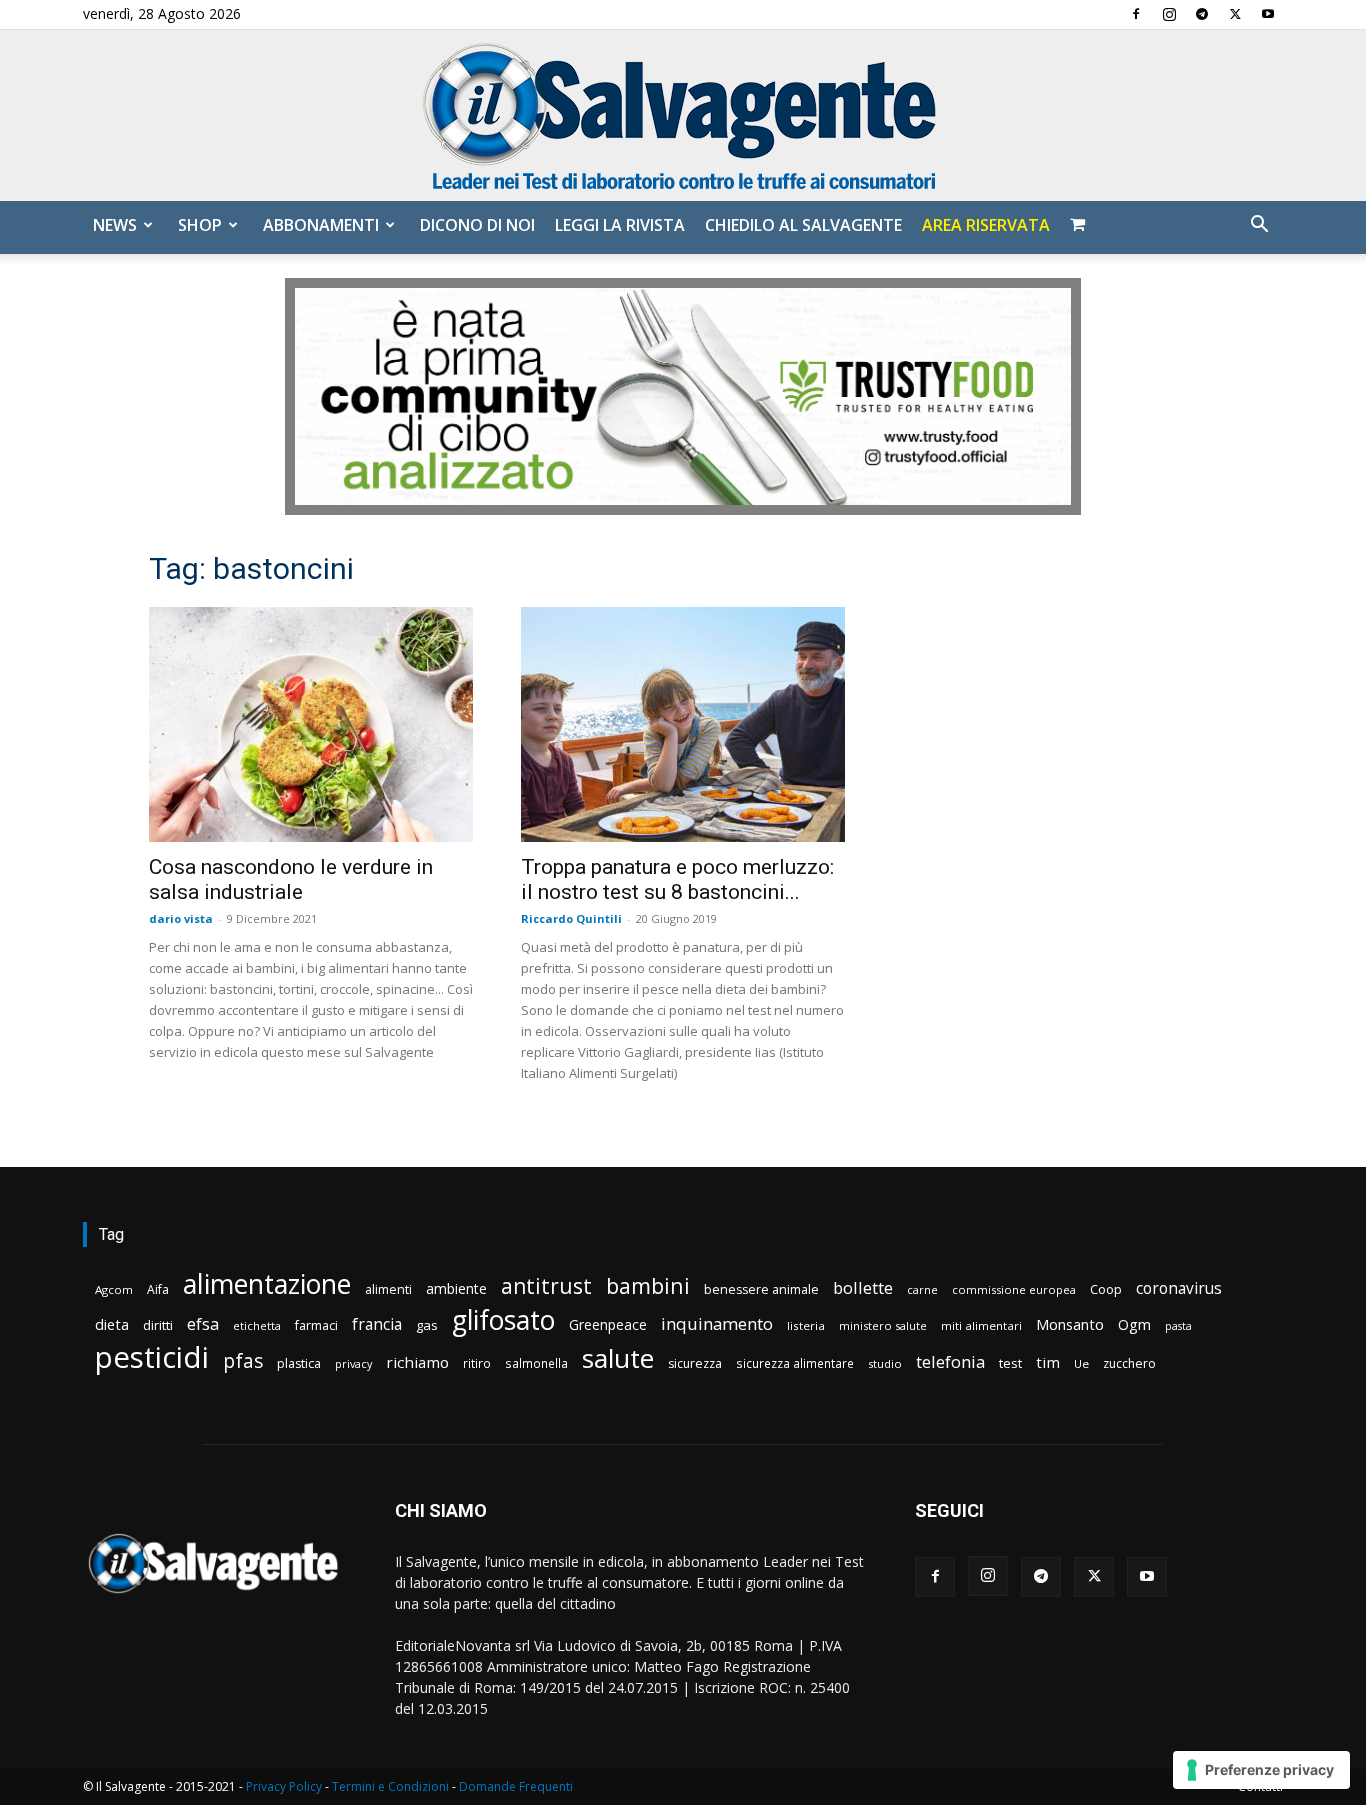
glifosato (503, 1320)
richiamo (417, 1362)
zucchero (1129, 1363)
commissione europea (1014, 1289)
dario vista (181, 918)
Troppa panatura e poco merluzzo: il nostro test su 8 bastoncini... (677, 879)
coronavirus (1179, 1288)
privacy (353, 1363)
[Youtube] (1268, 14)
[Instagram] (1169, 14)
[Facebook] (1136, 14)
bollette (863, 1287)
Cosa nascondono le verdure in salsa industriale (291, 879)
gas (427, 1325)
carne (922, 1289)
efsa (203, 1324)
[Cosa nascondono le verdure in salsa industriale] (311, 724)
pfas (243, 1361)
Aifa (158, 1289)
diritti (158, 1325)
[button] (1259, 226)
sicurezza (695, 1363)
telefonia (950, 1361)
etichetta (257, 1325)
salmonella (536, 1363)
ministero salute (883, 1325)
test (1010, 1363)
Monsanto (1070, 1324)
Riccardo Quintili (571, 918)
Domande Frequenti (516, 1786)
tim (1048, 1362)
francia (377, 1324)
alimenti (388, 1289)
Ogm (1134, 1324)
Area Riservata (986, 225)
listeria (806, 1325)
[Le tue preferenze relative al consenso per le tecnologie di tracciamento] (1261, 1770)
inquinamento (717, 1323)
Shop (200, 225)
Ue (1081, 1363)
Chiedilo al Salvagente (803, 225)
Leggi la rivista (620, 225)
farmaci (316, 1325)
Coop (1106, 1289)
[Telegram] (1202, 14)
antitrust (546, 1285)
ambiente (456, 1288)
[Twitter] (1235, 14)
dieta (112, 1324)
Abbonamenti (321, 225)
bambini (648, 1285)
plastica (299, 1363)
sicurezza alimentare (795, 1363)
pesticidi (152, 1357)
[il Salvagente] (683, 115)
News (115, 225)
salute (618, 1358)
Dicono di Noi (477, 225)
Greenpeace (608, 1324)
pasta (1178, 1326)
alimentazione (267, 1283)
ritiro (477, 1363)
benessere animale (761, 1289)
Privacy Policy (284, 1786)
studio (885, 1363)
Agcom (114, 1289)
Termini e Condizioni (390, 1786)
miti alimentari (981, 1325)
